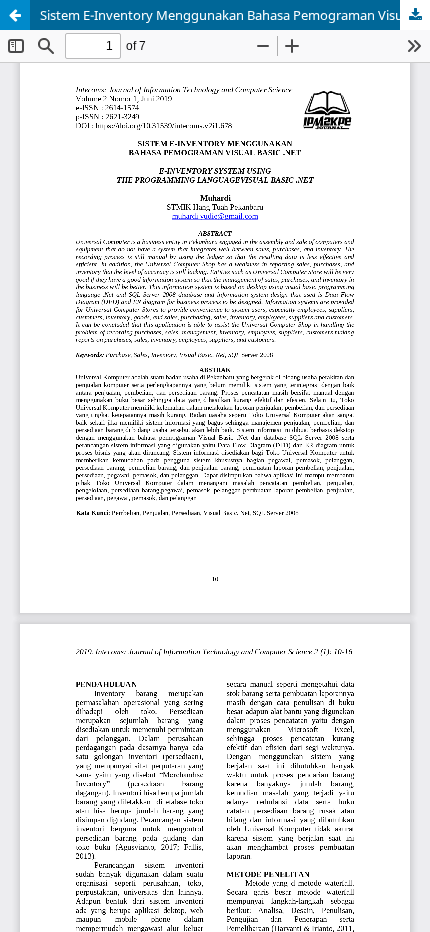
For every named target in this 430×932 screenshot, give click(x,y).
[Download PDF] (415, 15)
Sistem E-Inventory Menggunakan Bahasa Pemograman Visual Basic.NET (235, 15)
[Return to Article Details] (15, 15)
